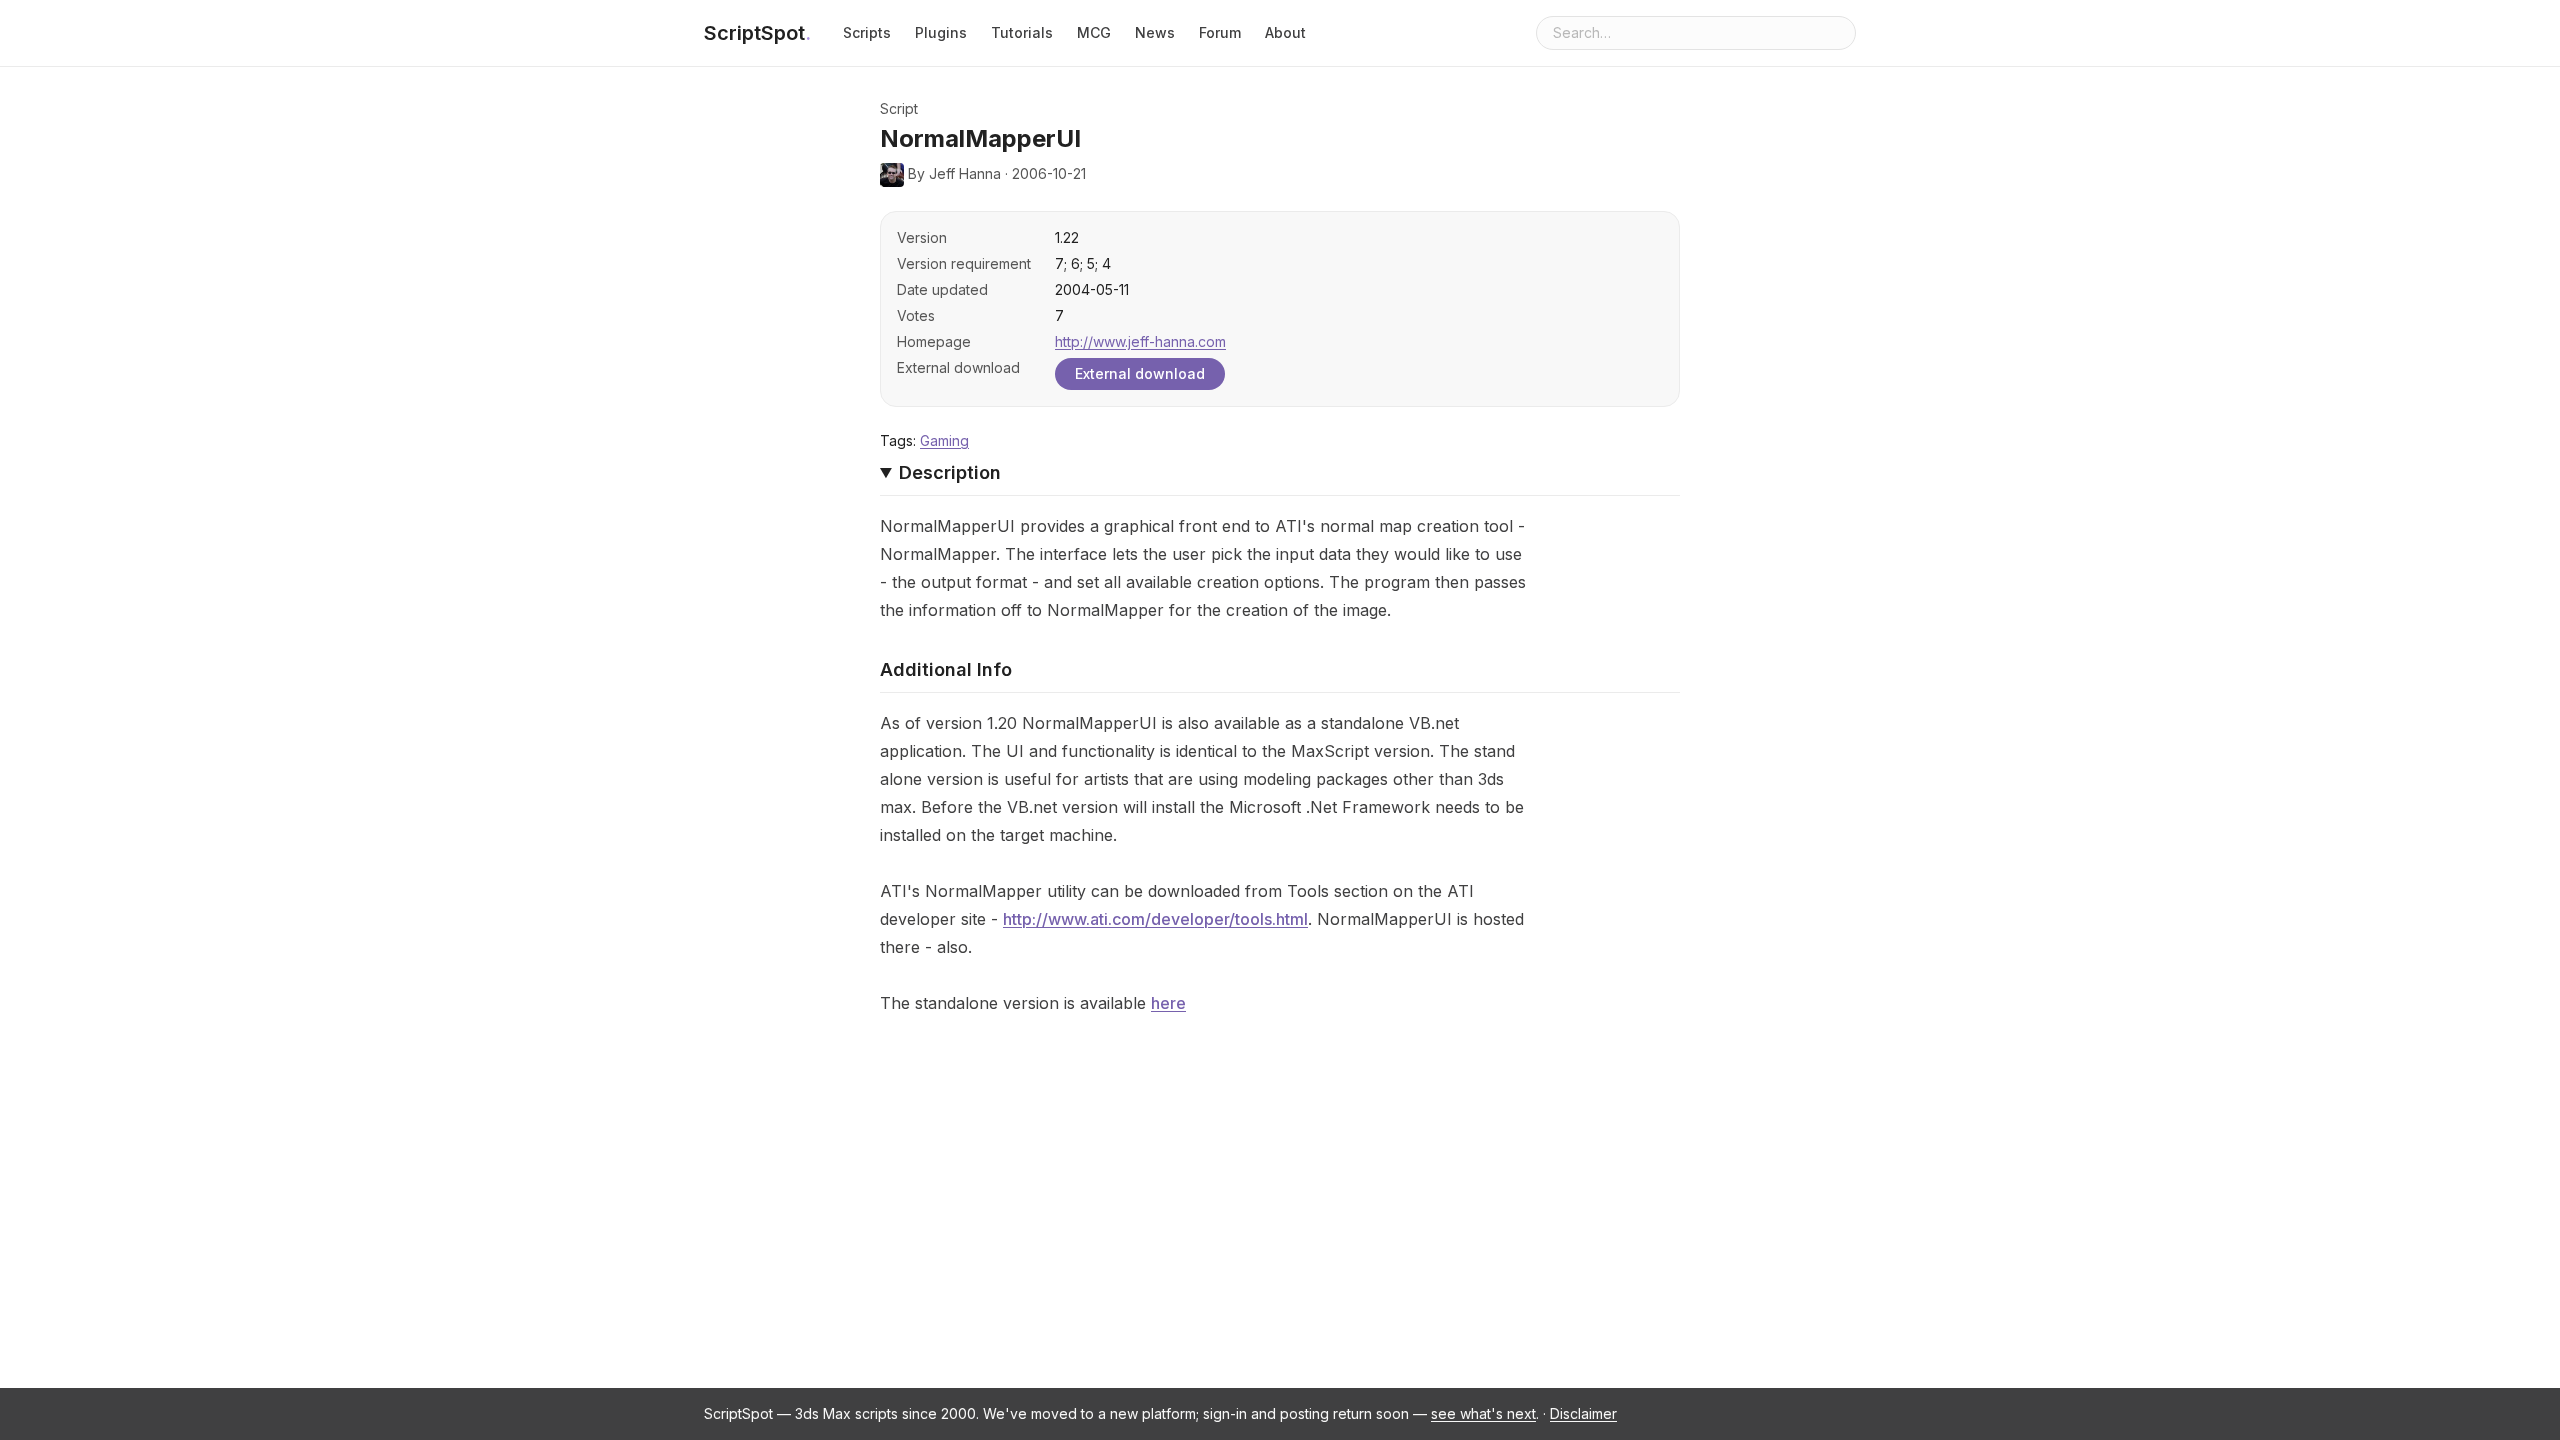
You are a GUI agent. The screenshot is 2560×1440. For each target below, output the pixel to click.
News (1155, 32)
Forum (1220, 32)
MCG (1094, 32)
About (1285, 32)
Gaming (944, 440)
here (1168, 1003)
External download (1140, 373)
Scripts (867, 32)
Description (950, 472)
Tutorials (1022, 32)
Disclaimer (1583, 1413)
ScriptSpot (757, 33)
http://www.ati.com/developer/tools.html (1155, 919)
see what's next (1483, 1413)
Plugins (941, 32)
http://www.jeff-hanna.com (1140, 341)
